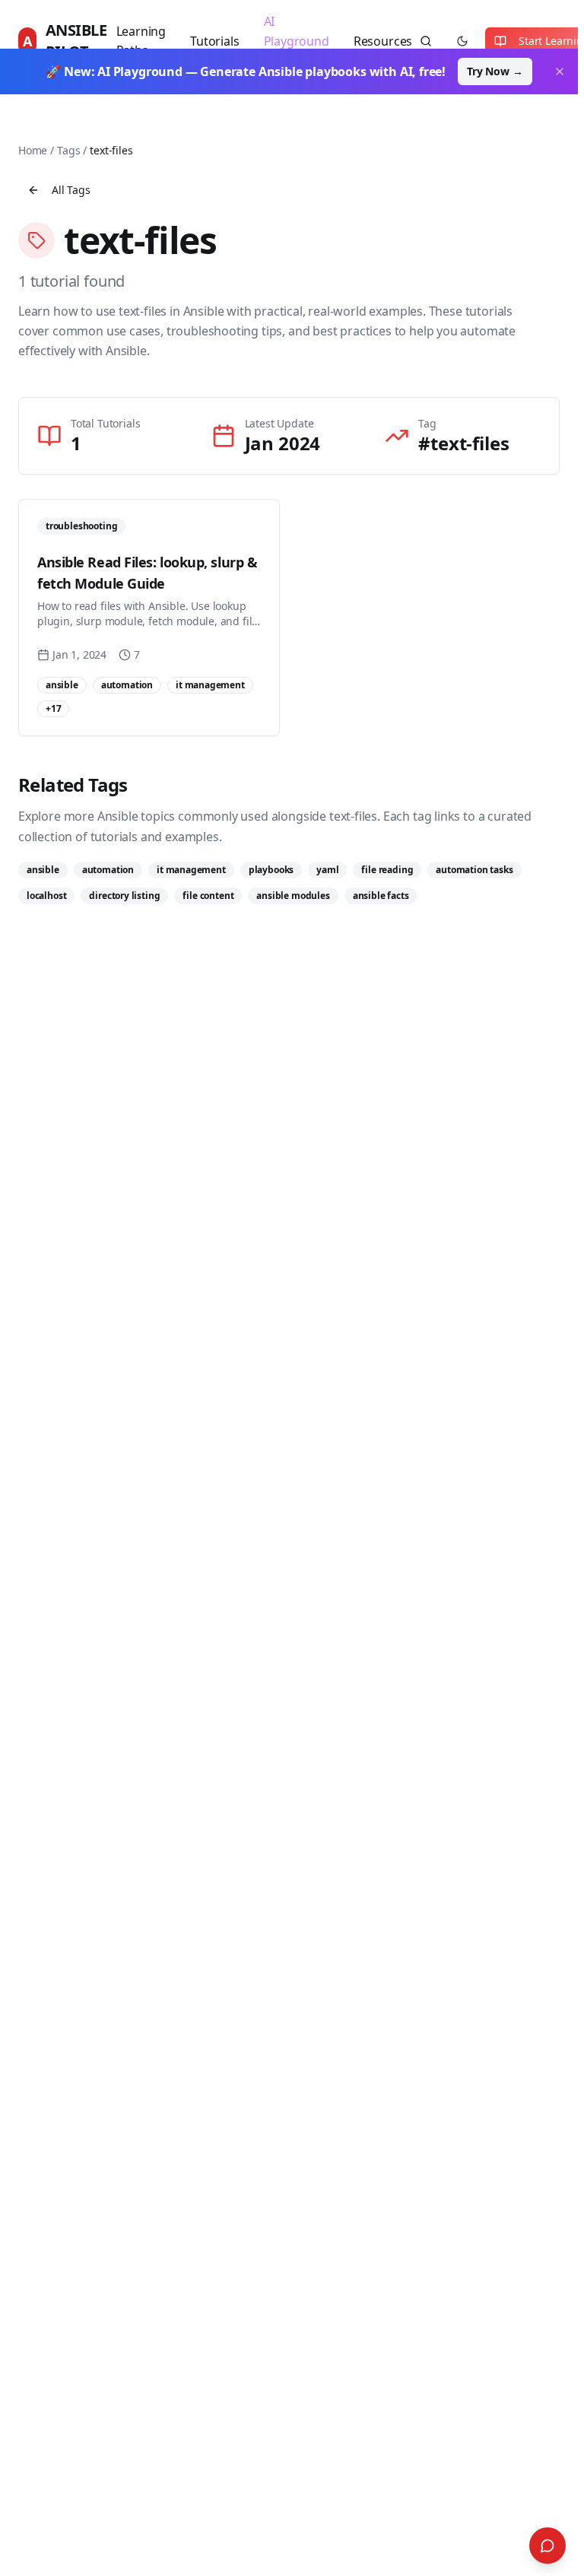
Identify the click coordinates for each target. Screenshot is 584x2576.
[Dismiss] (560, 71)
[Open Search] (547, 2546)
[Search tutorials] (426, 41)
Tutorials (214, 41)
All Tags (71, 190)
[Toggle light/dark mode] (462, 41)
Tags (68, 150)
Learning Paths (141, 41)
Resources (383, 41)
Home (33, 150)
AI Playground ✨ (297, 41)
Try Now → (495, 71)
